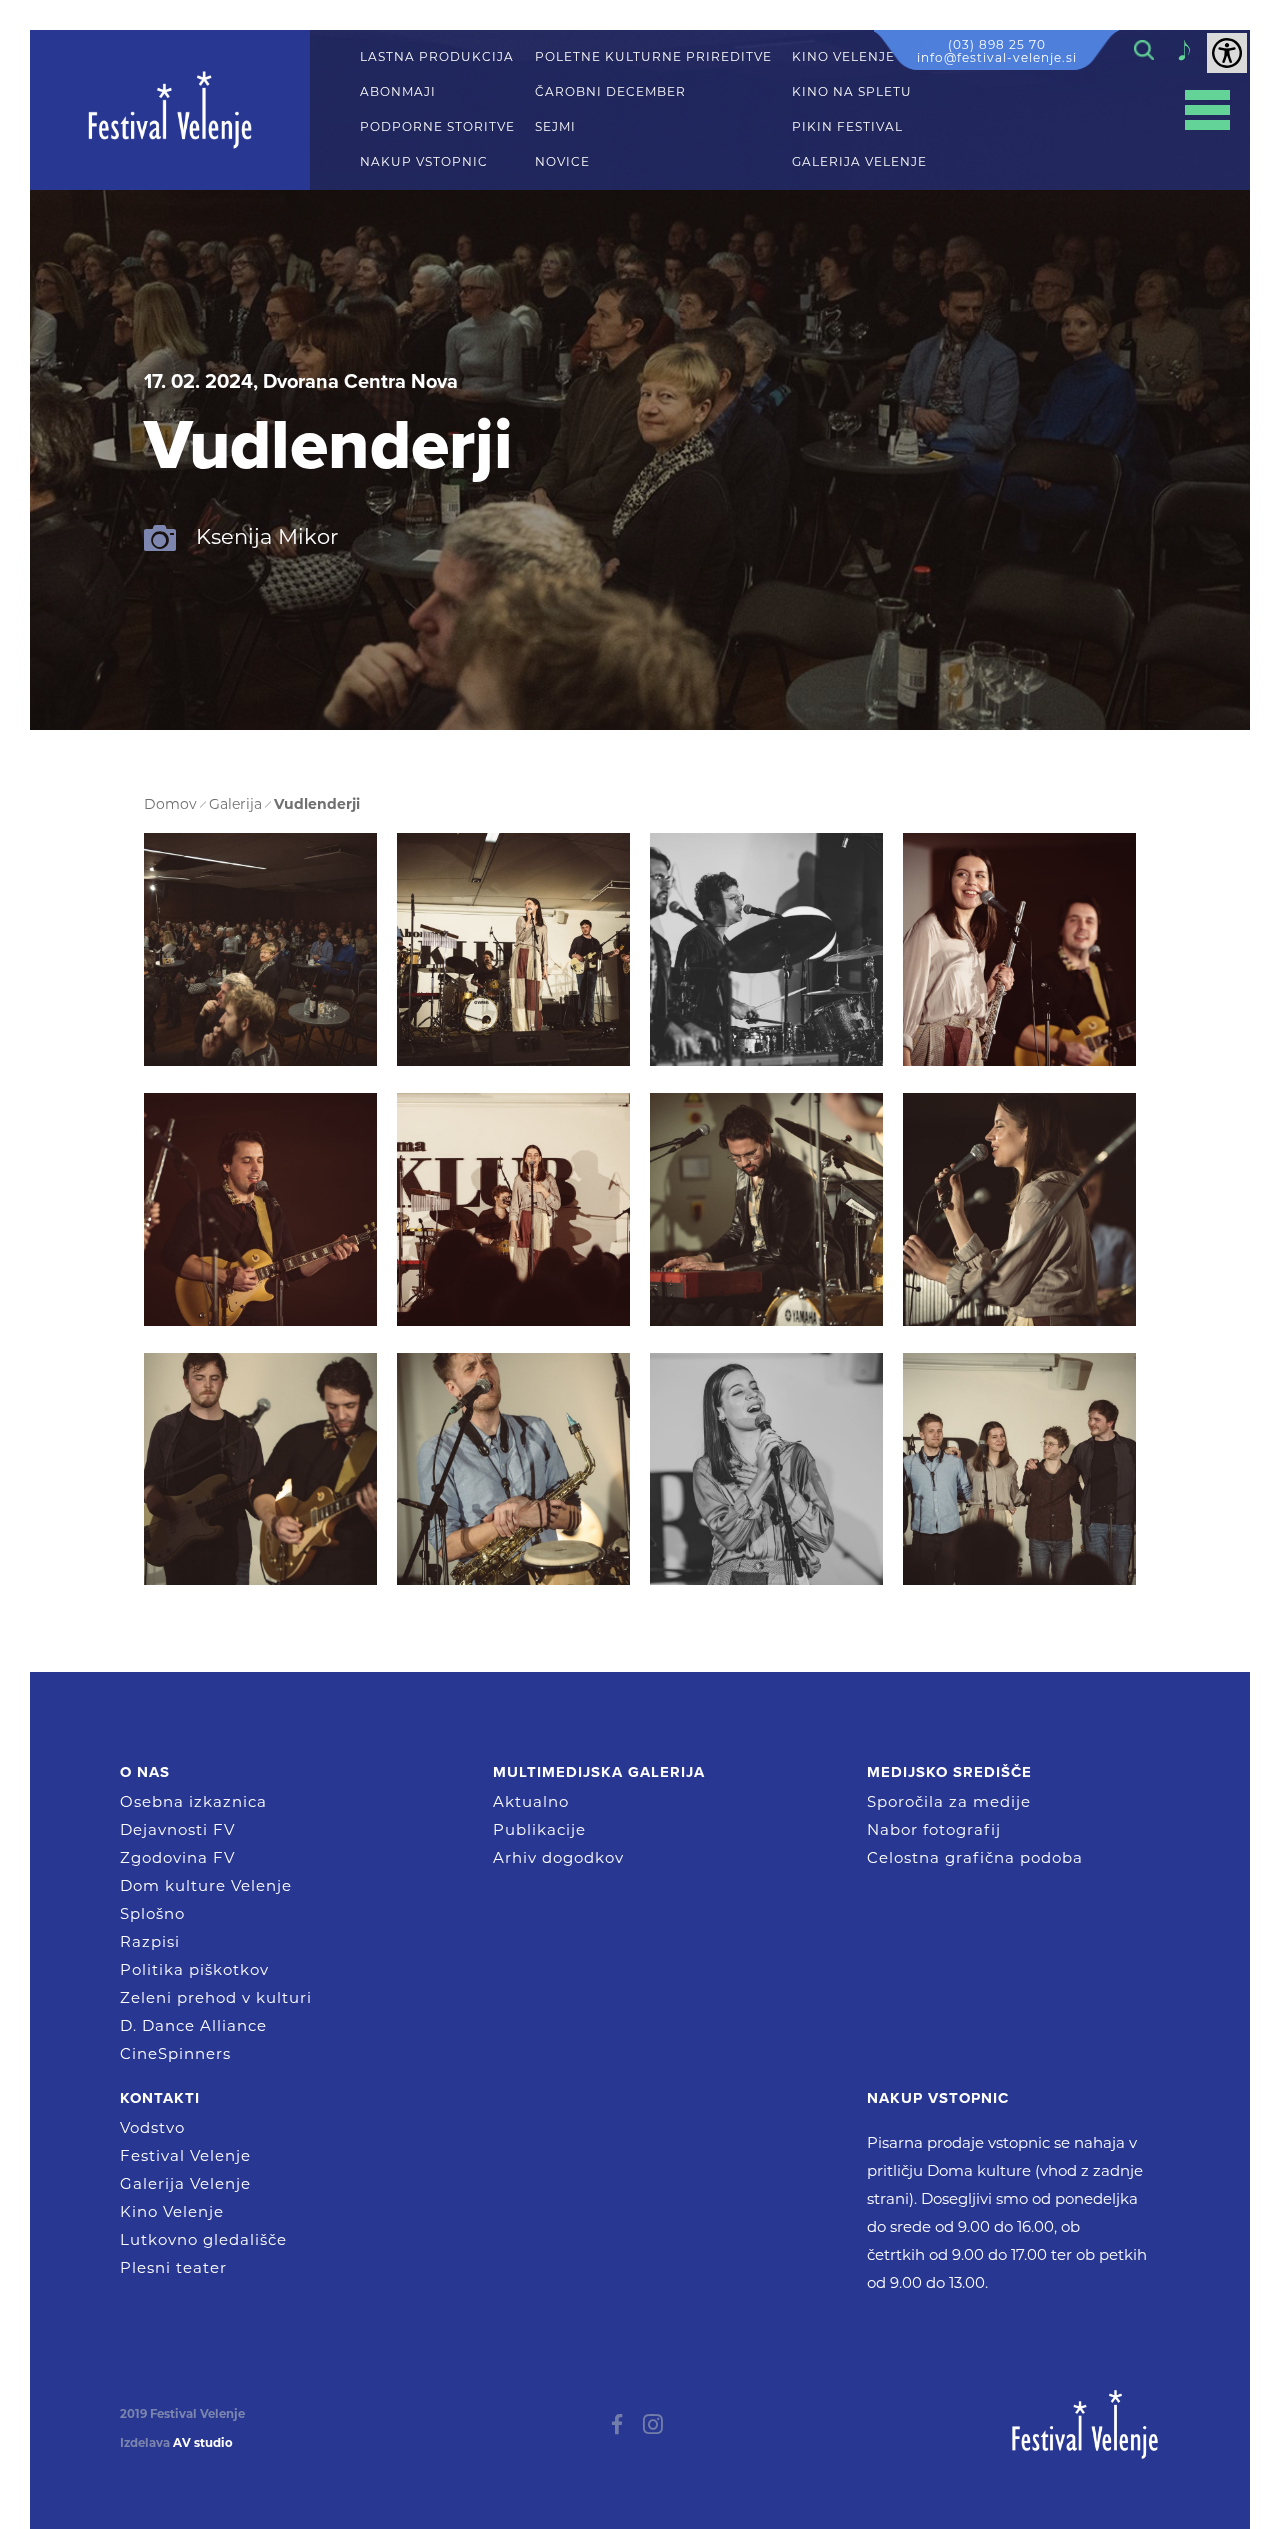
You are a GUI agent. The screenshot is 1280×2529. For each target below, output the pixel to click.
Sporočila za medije (949, 1801)
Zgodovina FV (177, 1857)
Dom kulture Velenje (206, 1885)
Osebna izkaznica (193, 1801)
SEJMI (555, 127)
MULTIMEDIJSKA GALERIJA (599, 1772)
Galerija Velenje (185, 2183)
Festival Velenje (185, 2155)
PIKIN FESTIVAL (847, 127)
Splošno (152, 1913)
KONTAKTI (160, 2098)
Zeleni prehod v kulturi (216, 1997)
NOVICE (562, 162)
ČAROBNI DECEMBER (610, 92)
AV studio (203, 2443)
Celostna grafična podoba (975, 1857)
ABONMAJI (398, 92)
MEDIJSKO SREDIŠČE (949, 1772)
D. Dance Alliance (193, 2025)
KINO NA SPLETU (852, 92)
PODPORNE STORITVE (437, 127)
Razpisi (150, 1941)
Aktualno (531, 1801)
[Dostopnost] (1227, 53)
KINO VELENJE (843, 57)
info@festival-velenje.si (997, 57)
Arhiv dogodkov (558, 1857)
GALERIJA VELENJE (859, 162)
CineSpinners (175, 2053)
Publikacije (539, 1829)
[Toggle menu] (1207, 110)
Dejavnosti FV (177, 1829)
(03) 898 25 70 (997, 44)
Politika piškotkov (194, 1969)
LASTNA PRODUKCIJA (437, 57)
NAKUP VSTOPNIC (424, 162)
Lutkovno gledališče (203, 2239)
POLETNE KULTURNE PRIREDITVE (653, 57)
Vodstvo (152, 2127)
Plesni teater (173, 2267)
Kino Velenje (172, 2211)
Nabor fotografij (934, 1829)
